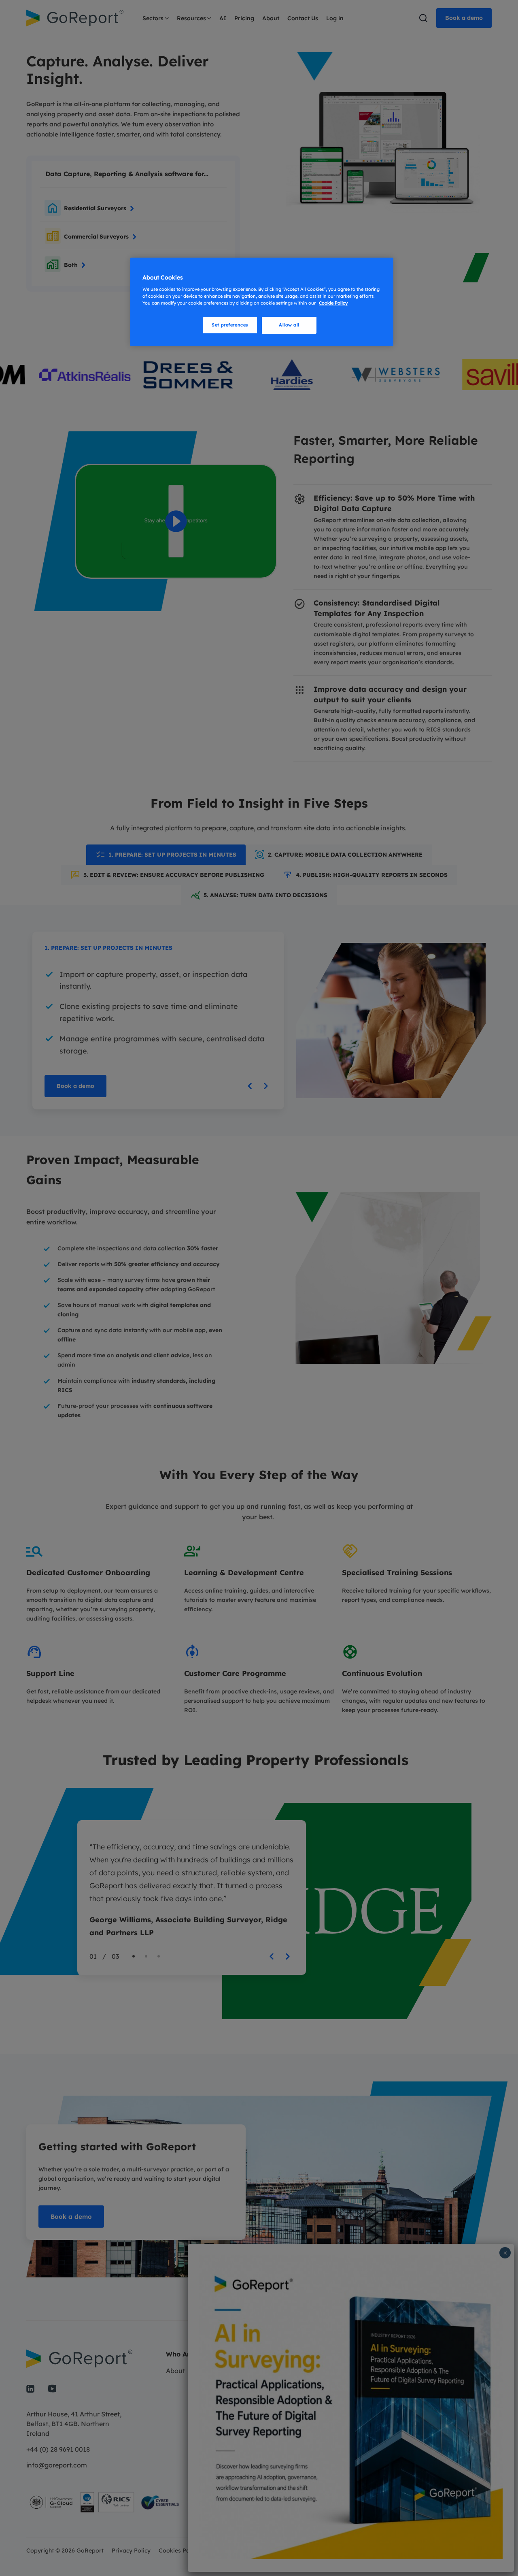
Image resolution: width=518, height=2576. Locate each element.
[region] (262, 302)
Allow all (289, 325)
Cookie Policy (333, 303)
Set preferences (230, 325)
